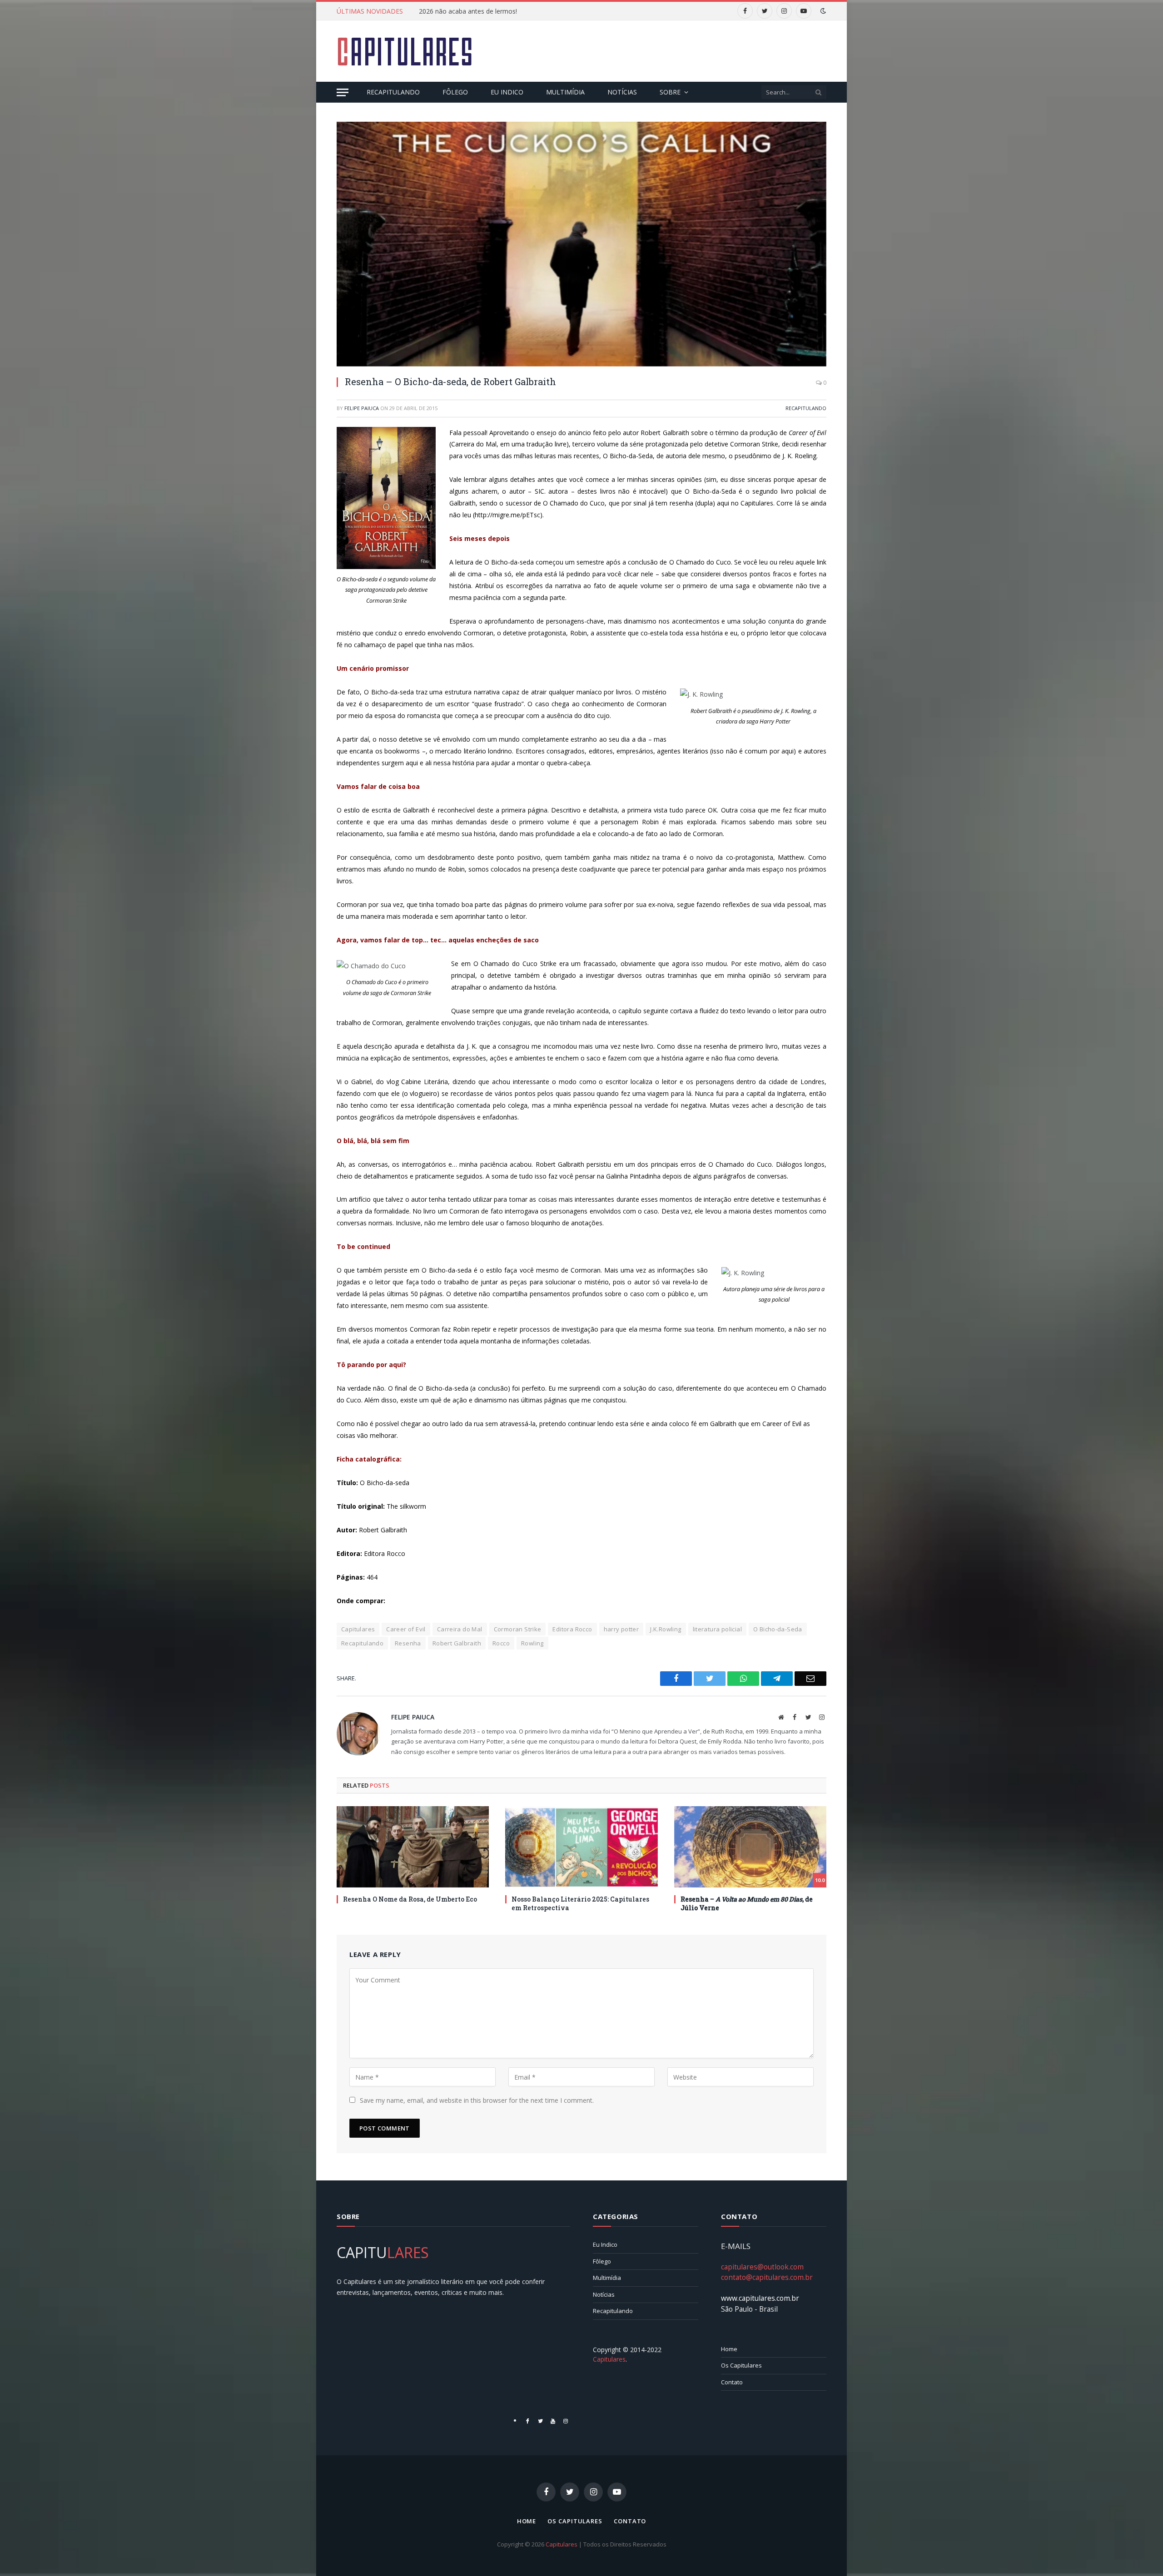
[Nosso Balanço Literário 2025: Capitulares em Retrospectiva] (581, 1847)
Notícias (622, 92)
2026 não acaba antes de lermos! (468, 11)
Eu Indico (507, 92)
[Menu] (343, 92)
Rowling (532, 1643)
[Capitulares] (405, 51)
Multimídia (565, 92)
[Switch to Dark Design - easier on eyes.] (822, 11)
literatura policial (717, 1629)
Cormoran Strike (518, 1629)
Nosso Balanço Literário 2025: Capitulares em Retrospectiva (580, 1903)
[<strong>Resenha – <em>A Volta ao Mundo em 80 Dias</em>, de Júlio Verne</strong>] (750, 1847)
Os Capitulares (741, 2365)
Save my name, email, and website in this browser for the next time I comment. (477, 2100)
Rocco (501, 1643)
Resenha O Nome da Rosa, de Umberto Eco (410, 1899)
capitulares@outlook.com (762, 2267)
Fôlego (455, 92)
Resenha (408, 1643)
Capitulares (358, 1629)
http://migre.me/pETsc (507, 515)
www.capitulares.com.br (760, 2298)
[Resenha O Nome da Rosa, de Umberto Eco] (413, 1847)
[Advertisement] (661, 50)
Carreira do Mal (460, 1629)
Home (729, 2349)
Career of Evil (406, 1629)
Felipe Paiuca (362, 408)
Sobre (670, 92)
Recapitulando (393, 92)
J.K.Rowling (666, 1629)
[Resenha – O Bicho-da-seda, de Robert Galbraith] (581, 244)
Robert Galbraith (457, 1643)
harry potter (621, 1629)
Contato (732, 2382)
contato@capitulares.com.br (767, 2277)
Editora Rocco (572, 1629)
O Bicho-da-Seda (778, 1629)
